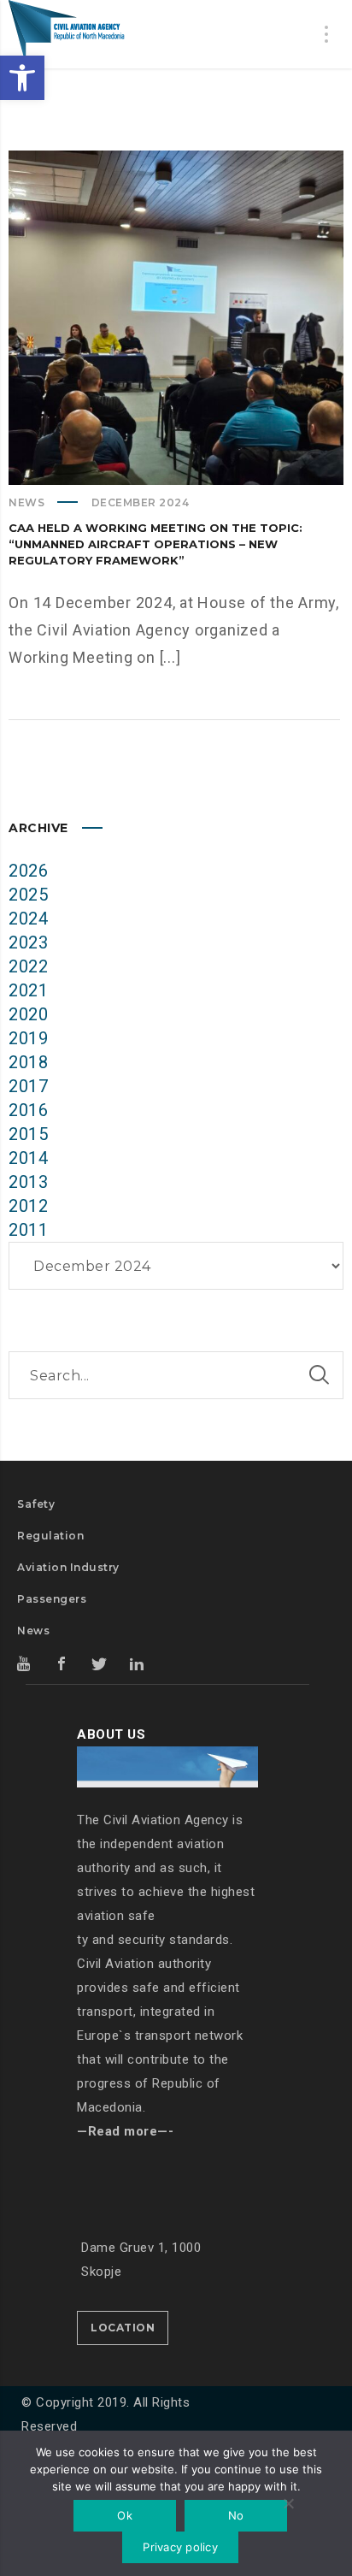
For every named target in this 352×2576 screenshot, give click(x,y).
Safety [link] (36, 1504)
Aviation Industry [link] (68, 1567)
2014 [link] (28, 1158)
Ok (125, 2515)
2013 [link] (28, 1182)
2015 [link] (28, 1134)
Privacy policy (180, 2547)
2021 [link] (28, 990)
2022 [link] (28, 966)
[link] (22, 78)
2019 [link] (28, 1038)
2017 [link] (28, 1086)
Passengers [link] (52, 1599)
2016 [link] (28, 1110)
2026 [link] (28, 871)
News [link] (26, 502)
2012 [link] (28, 1206)
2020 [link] (28, 1014)
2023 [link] (28, 942)
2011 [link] (28, 1230)
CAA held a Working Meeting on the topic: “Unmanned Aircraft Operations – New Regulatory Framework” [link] (155, 544)
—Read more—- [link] (125, 2131)
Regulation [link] (50, 1536)
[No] (288, 2505)
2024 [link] (28, 919)
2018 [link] (28, 1062)
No (236, 2515)
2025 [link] (28, 895)
